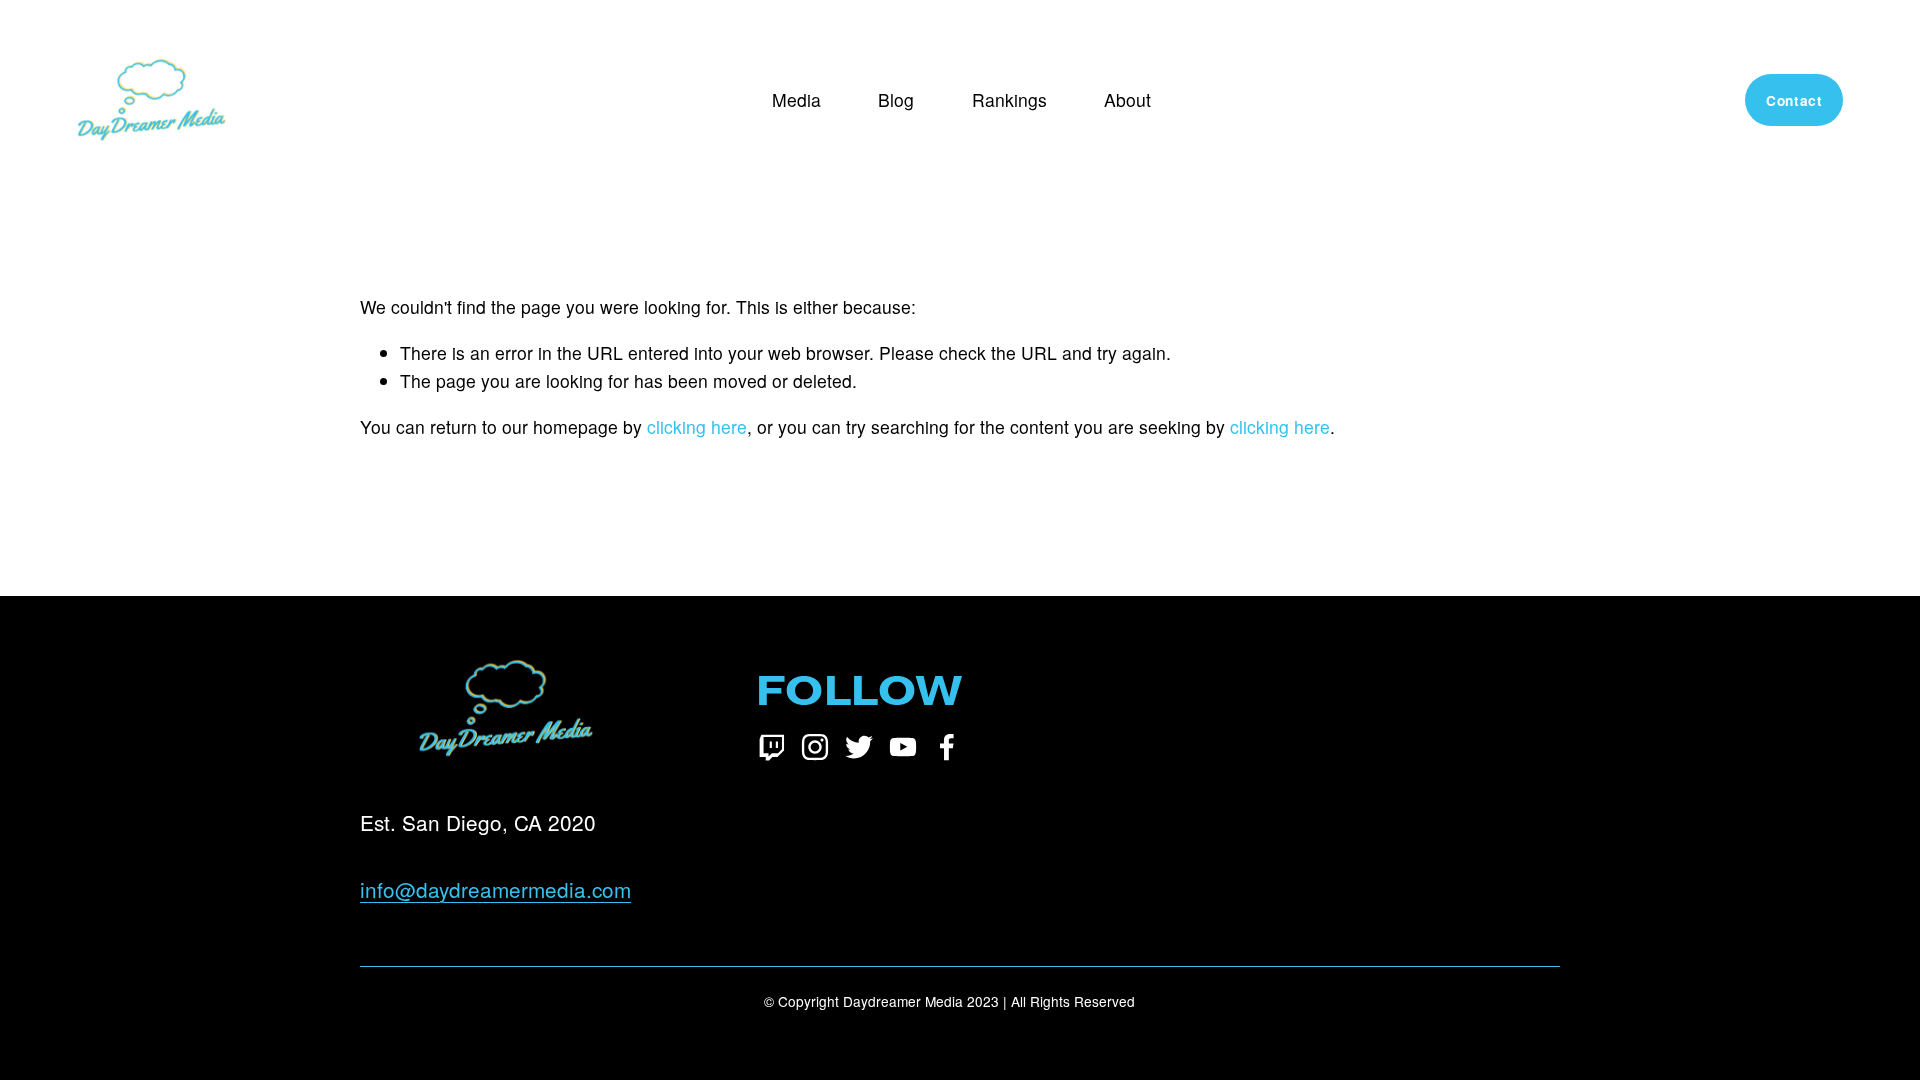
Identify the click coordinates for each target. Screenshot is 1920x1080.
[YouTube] (903, 747)
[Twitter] (859, 747)
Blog (896, 99)
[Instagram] (815, 747)
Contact (1794, 100)
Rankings (1009, 99)
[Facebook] (947, 747)
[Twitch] (771, 747)
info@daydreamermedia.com (495, 889)
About (1127, 99)
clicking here (697, 426)
